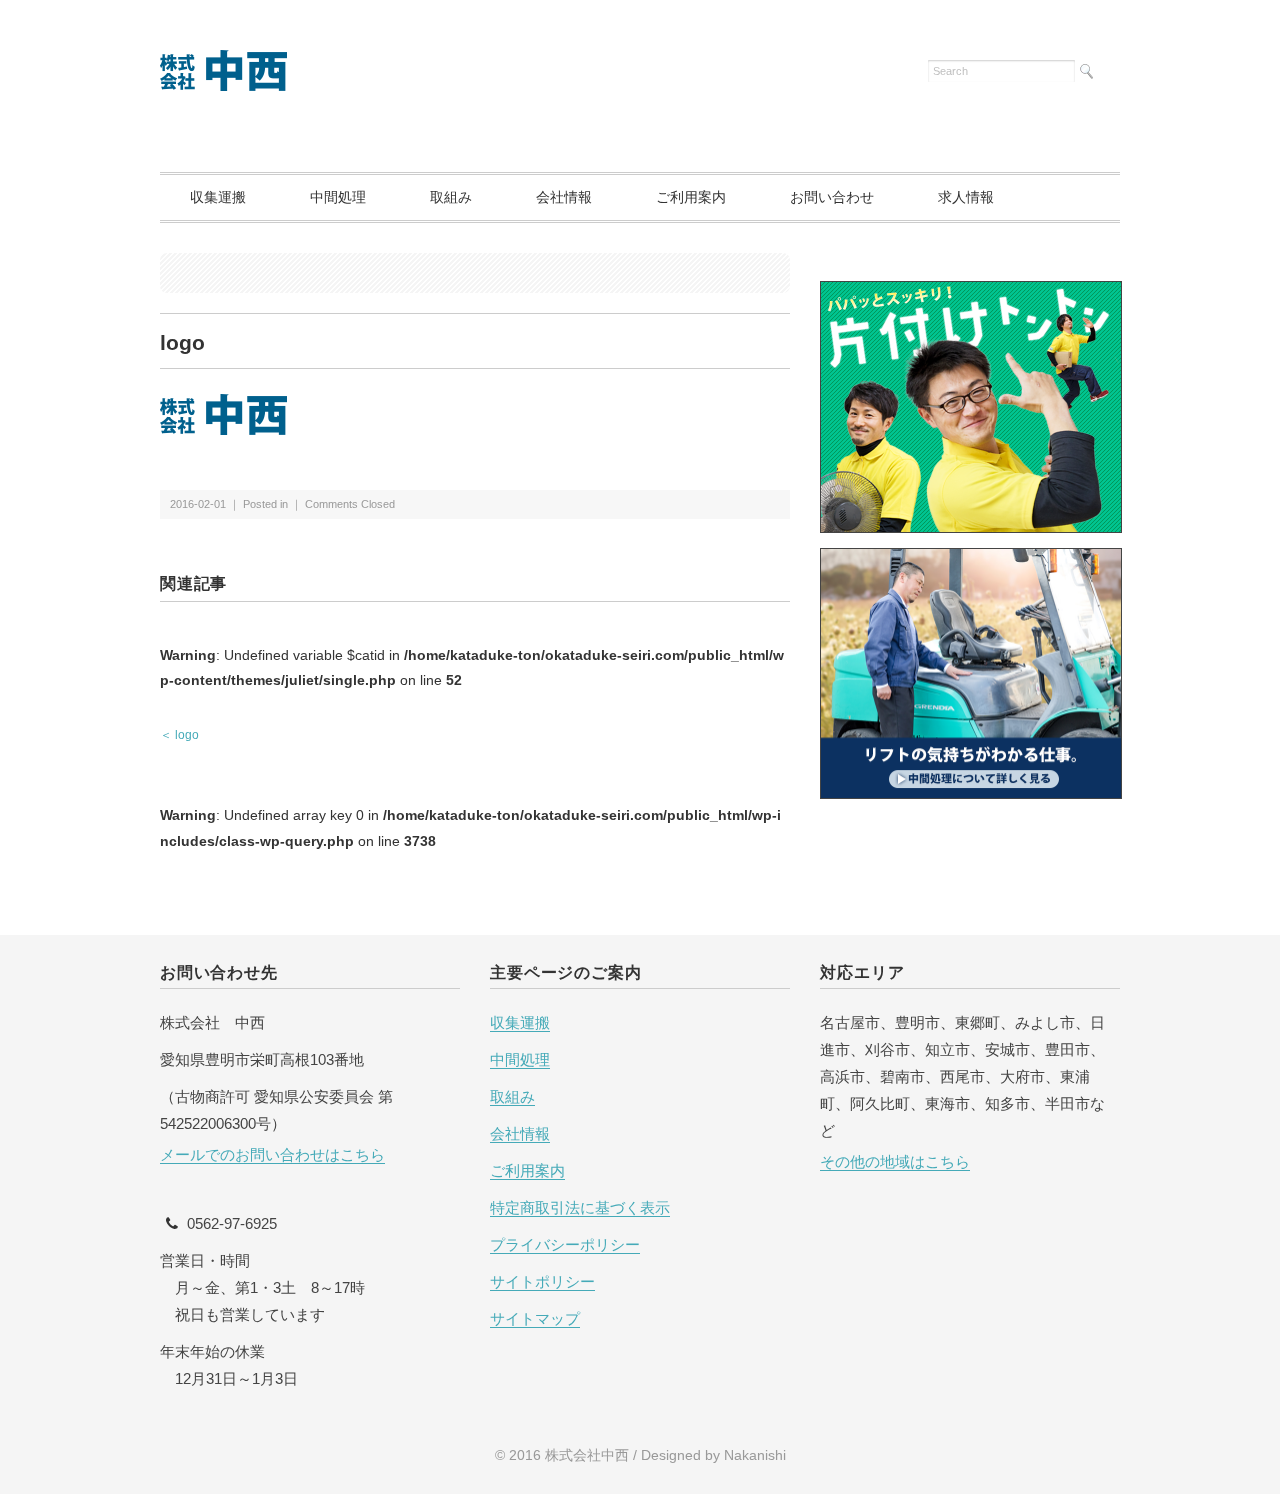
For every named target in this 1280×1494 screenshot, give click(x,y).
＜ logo (179, 735)
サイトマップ (535, 1318)
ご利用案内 (691, 197)
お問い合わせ (832, 197)
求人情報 (966, 197)
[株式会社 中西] (224, 62)
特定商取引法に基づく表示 (580, 1207)
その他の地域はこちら (895, 1161)
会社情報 (564, 197)
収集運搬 (218, 197)
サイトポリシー (542, 1281)
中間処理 (338, 197)
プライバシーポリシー (565, 1244)
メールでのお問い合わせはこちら (272, 1154)
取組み (451, 197)
